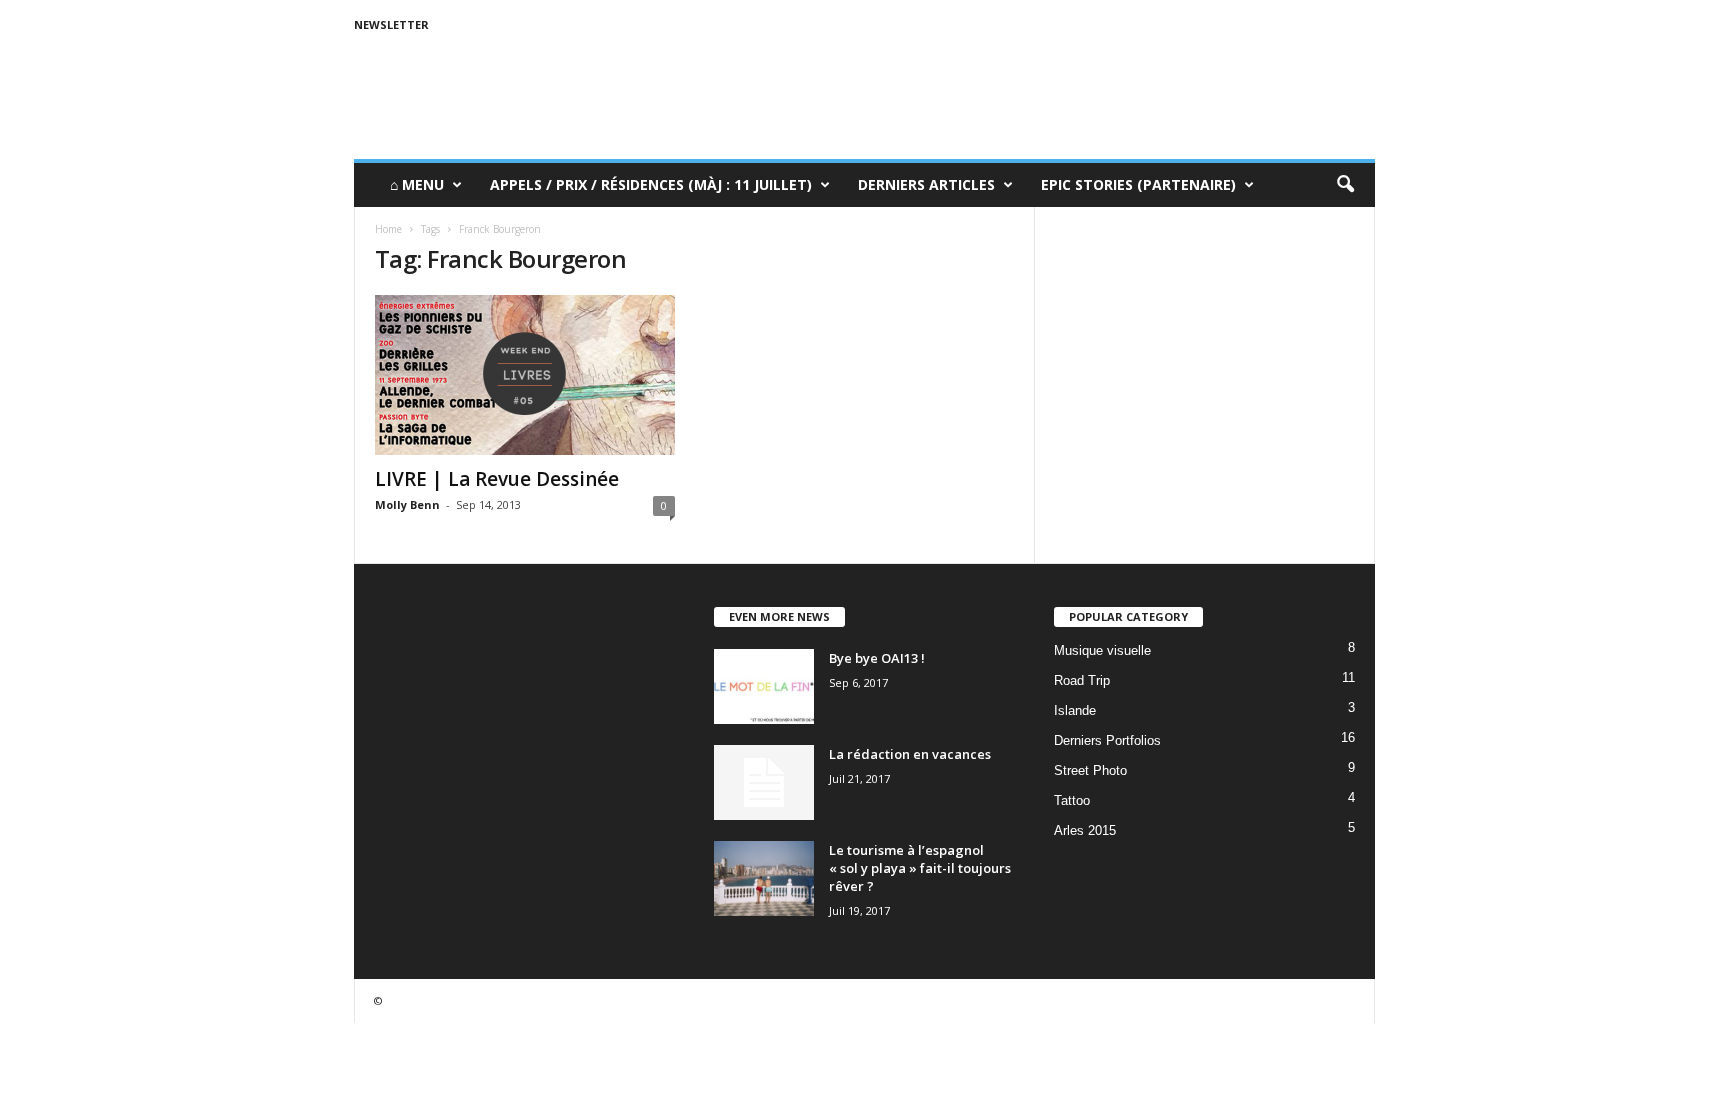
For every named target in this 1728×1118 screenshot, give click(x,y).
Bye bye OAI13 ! (877, 658)
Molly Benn (407, 504)
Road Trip (1082, 680)
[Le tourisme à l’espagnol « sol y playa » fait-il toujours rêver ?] (764, 878)
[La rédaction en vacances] (764, 782)
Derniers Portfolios (1107, 740)
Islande (1075, 710)
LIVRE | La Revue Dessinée (497, 479)
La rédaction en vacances (910, 754)
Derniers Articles (926, 184)
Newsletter (391, 24)
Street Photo (1090, 770)
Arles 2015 (1085, 830)
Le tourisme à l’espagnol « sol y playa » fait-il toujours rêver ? (920, 868)
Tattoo (1072, 800)
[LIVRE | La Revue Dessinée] (525, 375)
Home (388, 229)
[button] (1345, 185)
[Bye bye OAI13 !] (764, 686)
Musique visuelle (1102, 650)
